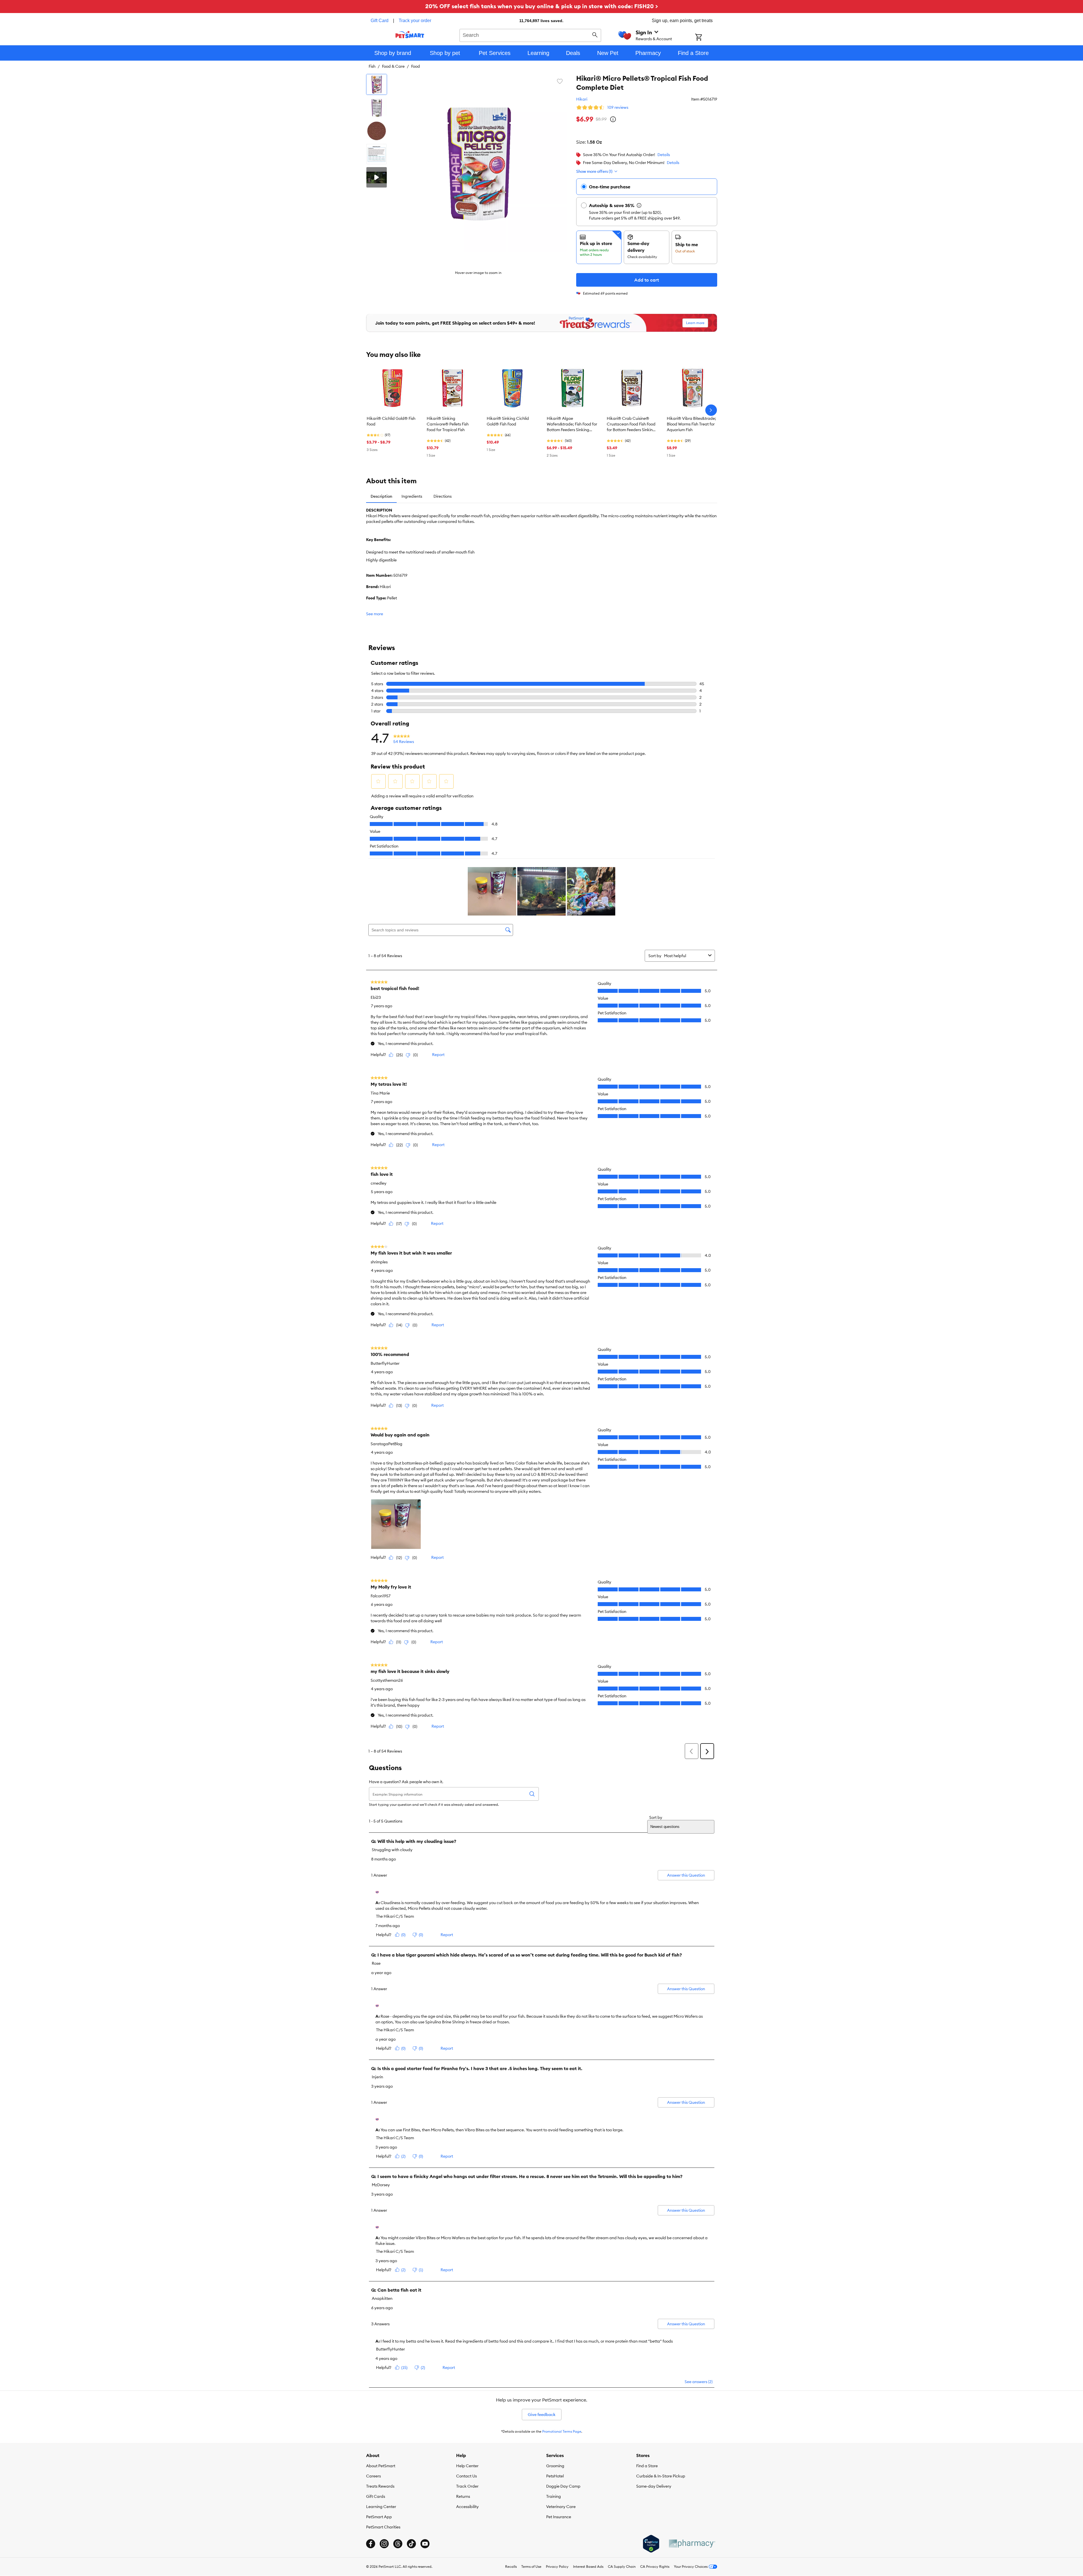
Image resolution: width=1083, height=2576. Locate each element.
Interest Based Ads (588, 2567)
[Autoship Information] (639, 205)
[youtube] (425, 2544)
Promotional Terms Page (562, 2431)
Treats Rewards (380, 2486)
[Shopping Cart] (706, 38)
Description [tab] (381, 496)
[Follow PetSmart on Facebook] (371, 2544)
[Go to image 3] (377, 131)
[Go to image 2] (377, 108)
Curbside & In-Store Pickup (661, 2476)
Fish (372, 66)
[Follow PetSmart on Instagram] (384, 2544)
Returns (463, 2496)
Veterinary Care (561, 2507)
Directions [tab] (443, 496)
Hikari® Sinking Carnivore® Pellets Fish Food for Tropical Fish (448, 424)
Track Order (467, 2486)
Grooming (555, 2466)
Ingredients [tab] (412, 496)
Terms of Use (531, 2567)
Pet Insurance (559, 2517)
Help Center (467, 2466)
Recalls (511, 2567)
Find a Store (647, 2466)
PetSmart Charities (383, 2527)
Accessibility (467, 2507)
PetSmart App (379, 2517)
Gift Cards (376, 2496)
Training (554, 2496)
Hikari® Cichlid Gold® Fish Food (391, 421)
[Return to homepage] (410, 35)
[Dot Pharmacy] (692, 2544)
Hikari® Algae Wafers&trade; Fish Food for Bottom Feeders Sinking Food (572, 424)
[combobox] (530, 35)
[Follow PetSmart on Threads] (398, 2544)
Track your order (415, 21)
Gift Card (380, 21)
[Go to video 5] (377, 177)
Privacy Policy (557, 2567)
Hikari (582, 99)
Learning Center (381, 2507)
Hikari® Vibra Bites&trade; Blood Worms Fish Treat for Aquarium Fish (691, 424)
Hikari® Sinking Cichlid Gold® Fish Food (508, 421)
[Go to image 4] (377, 154)
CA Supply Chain (622, 2567)
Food (416, 66)
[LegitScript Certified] (651, 2544)
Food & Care (393, 66)
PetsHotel (555, 2476)
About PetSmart (381, 2466)
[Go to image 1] (377, 84)
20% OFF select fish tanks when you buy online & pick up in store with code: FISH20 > (542, 6)
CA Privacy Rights (655, 2567)
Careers (373, 2476)
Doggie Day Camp (563, 2486)
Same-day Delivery (654, 2486)
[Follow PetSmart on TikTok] (411, 2544)
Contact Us (466, 2476)
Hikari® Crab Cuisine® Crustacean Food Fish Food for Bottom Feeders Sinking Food (631, 424)
